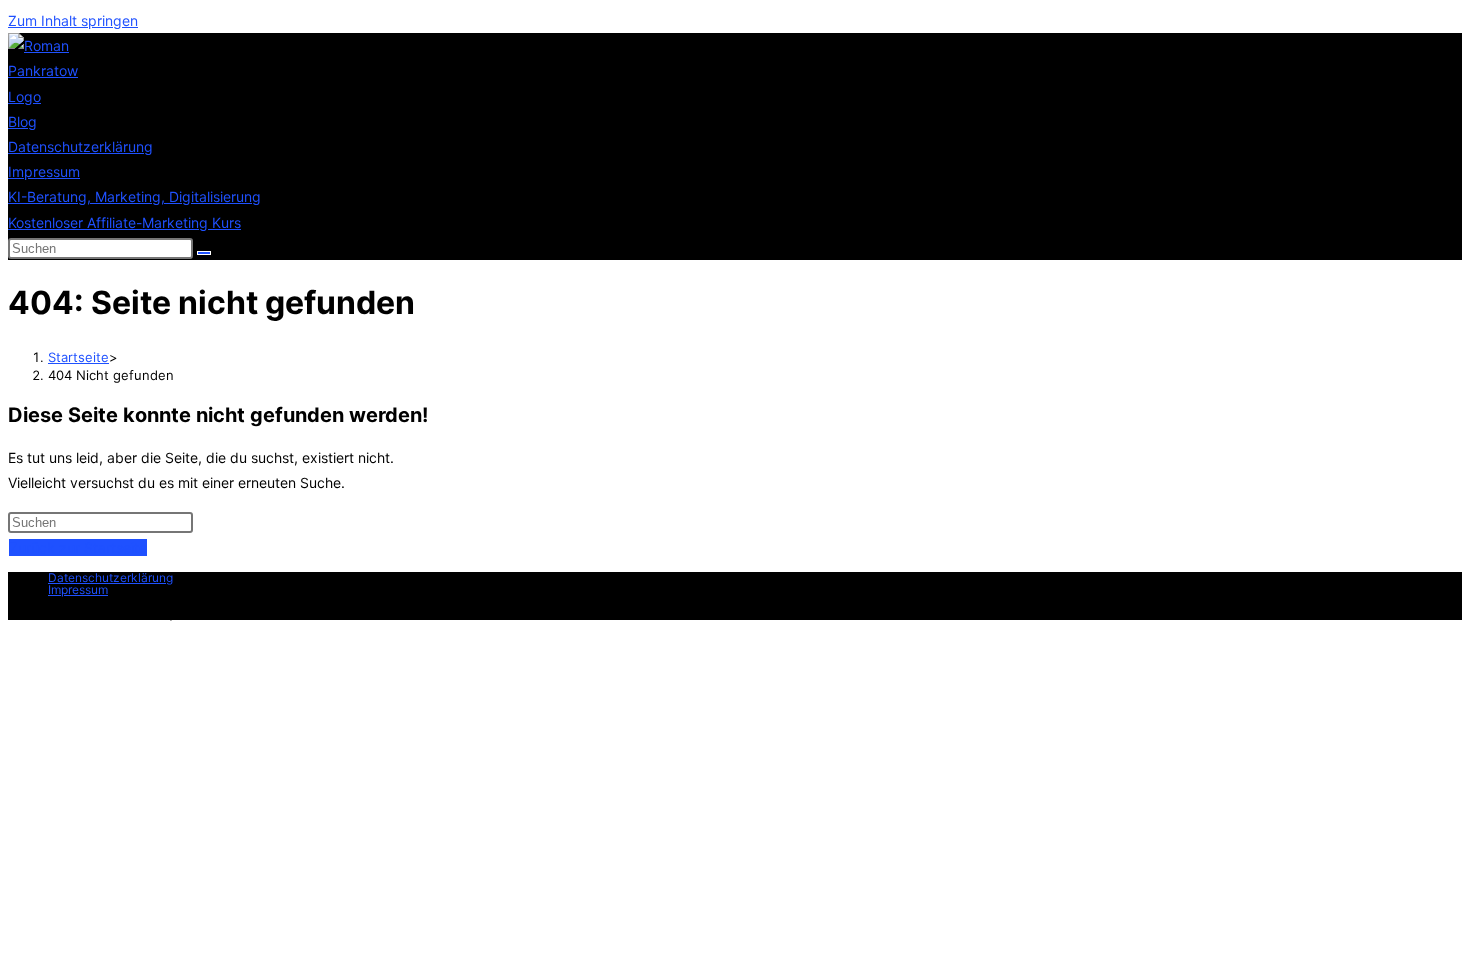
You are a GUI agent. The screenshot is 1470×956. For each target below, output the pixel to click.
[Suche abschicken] (204, 253)
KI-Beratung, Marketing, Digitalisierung (134, 196)
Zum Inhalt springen (73, 20)
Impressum (44, 171)
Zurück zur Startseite (78, 547)
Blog (22, 121)
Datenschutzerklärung (80, 146)
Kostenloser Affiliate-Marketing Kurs (124, 222)
